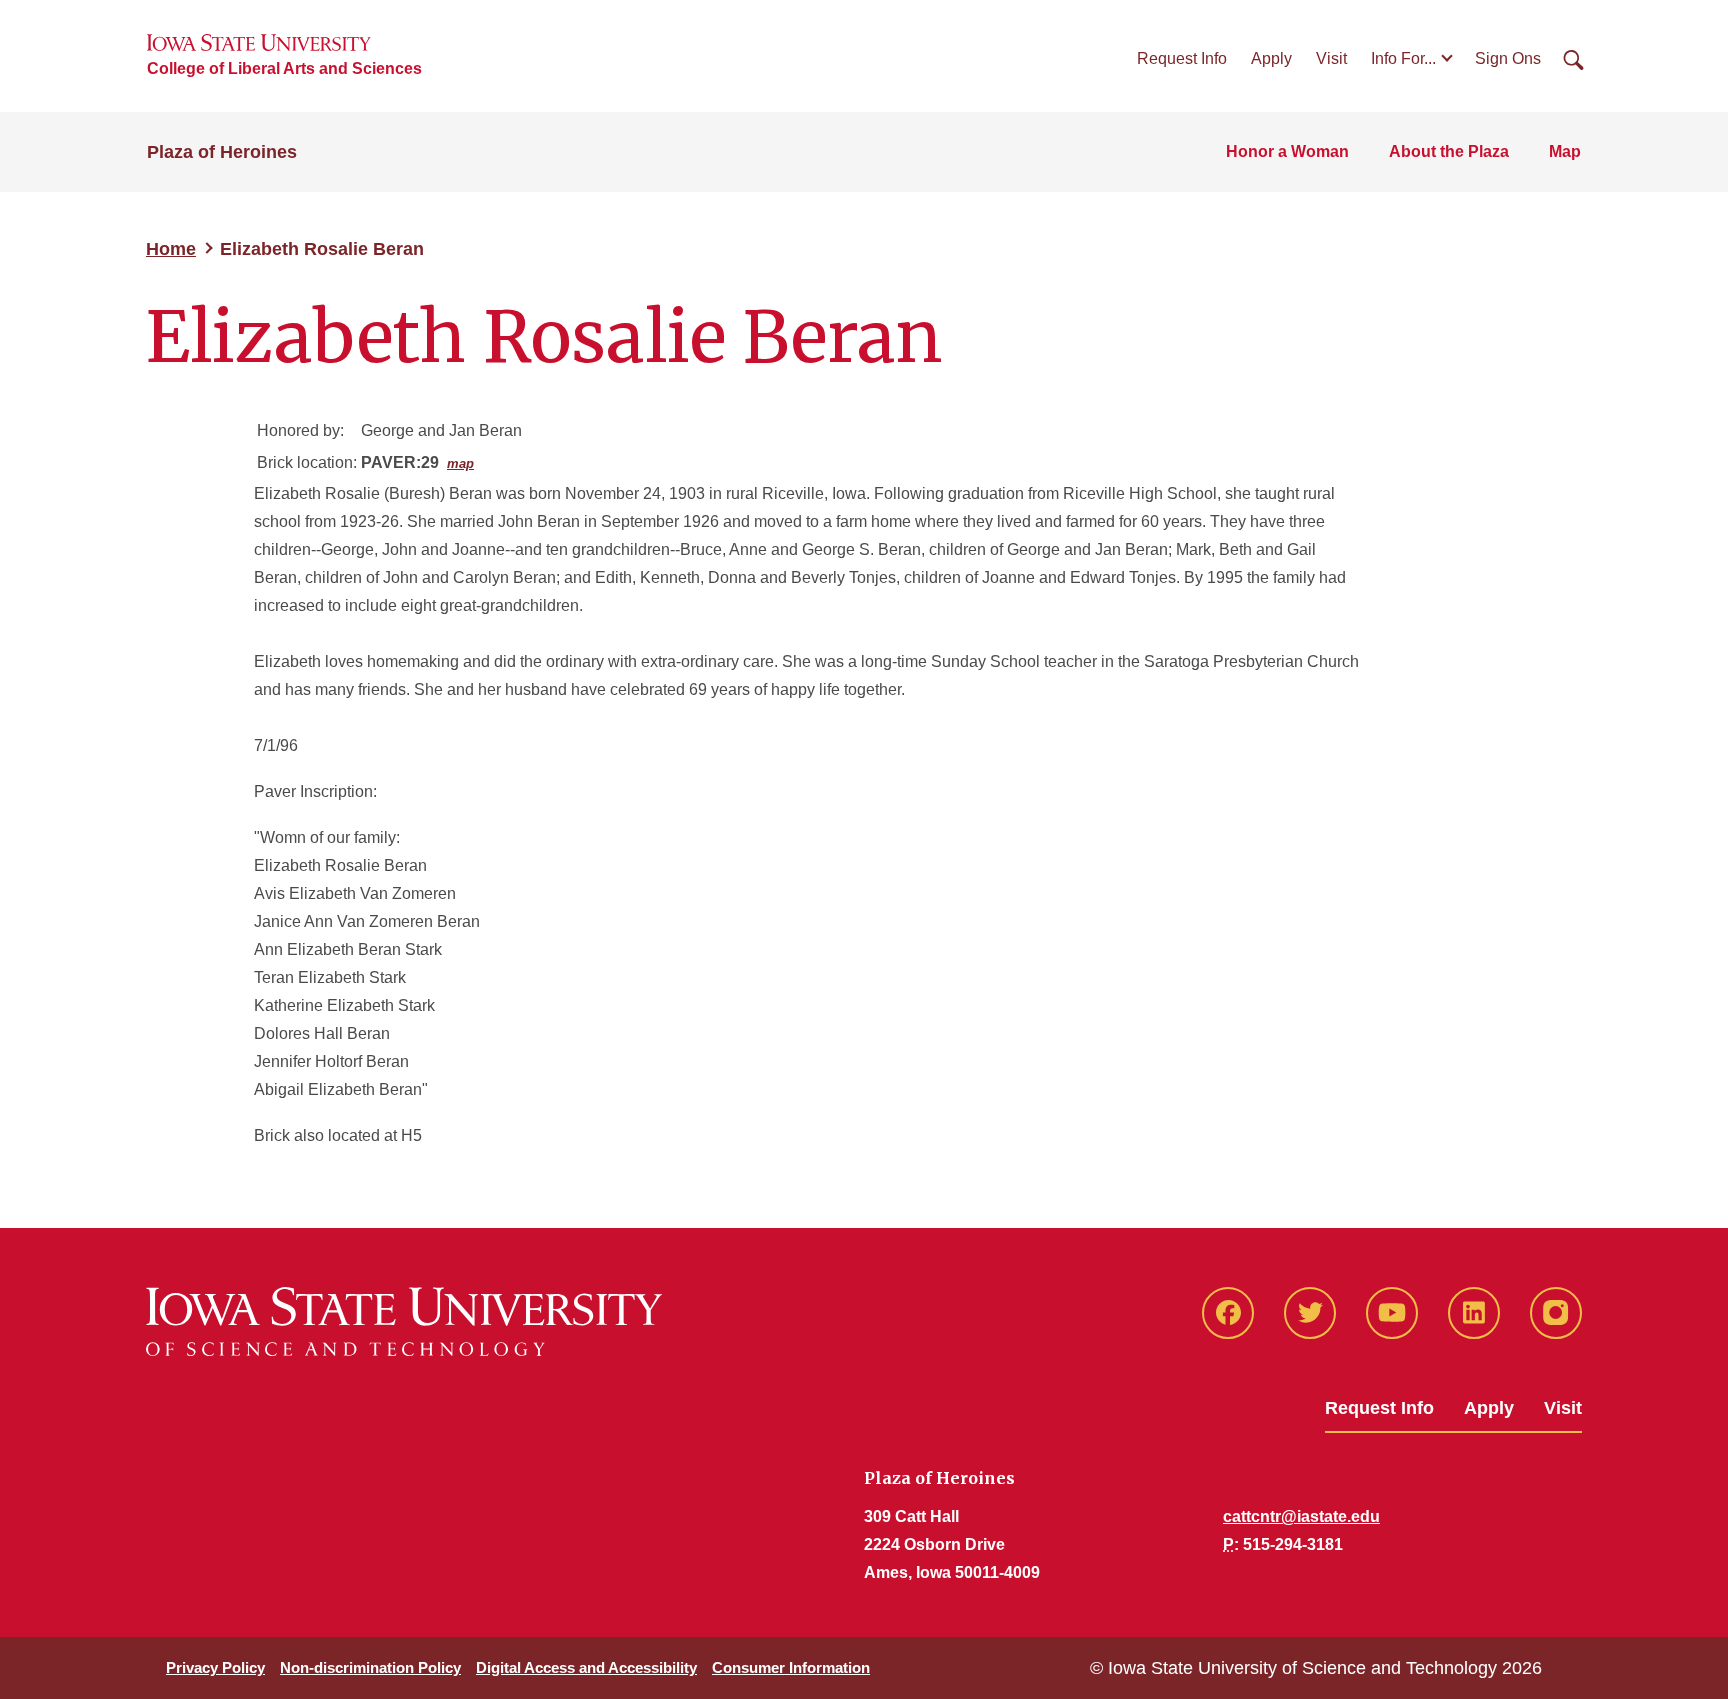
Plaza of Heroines (222, 152)
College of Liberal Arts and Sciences (284, 68)
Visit (1331, 58)
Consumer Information (791, 1667)
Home (171, 249)
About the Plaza (1449, 151)
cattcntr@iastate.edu (1301, 1516)
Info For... (1403, 58)
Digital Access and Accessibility (586, 1667)
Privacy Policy (215, 1667)
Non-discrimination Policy (370, 1667)
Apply (1271, 58)
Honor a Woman (1287, 151)
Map (1565, 151)
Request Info (1182, 58)
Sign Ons (1508, 58)
